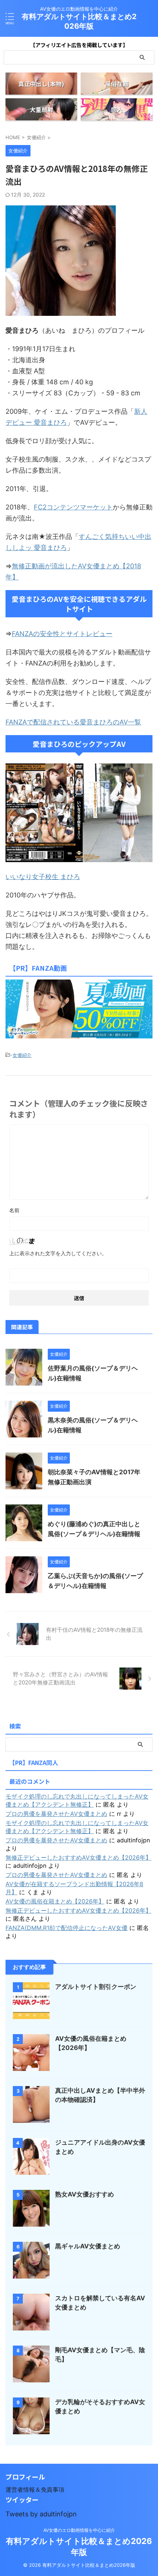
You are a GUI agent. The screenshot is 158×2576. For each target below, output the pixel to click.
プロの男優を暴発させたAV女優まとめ (56, 1814)
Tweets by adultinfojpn (41, 2514)
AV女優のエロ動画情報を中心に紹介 (79, 2530)
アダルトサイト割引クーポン (96, 1987)
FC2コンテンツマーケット (73, 507)
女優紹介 (22, 1055)
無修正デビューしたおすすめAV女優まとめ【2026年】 (78, 1857)
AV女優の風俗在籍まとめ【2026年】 (55, 1901)
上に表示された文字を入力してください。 (58, 1253)
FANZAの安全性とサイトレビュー (62, 634)
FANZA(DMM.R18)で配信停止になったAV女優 (67, 1928)
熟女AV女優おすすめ (85, 2194)
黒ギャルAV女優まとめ (88, 2246)
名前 (14, 1210)
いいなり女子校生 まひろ (43, 877)
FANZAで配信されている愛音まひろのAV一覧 (73, 722)
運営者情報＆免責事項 (35, 2489)
